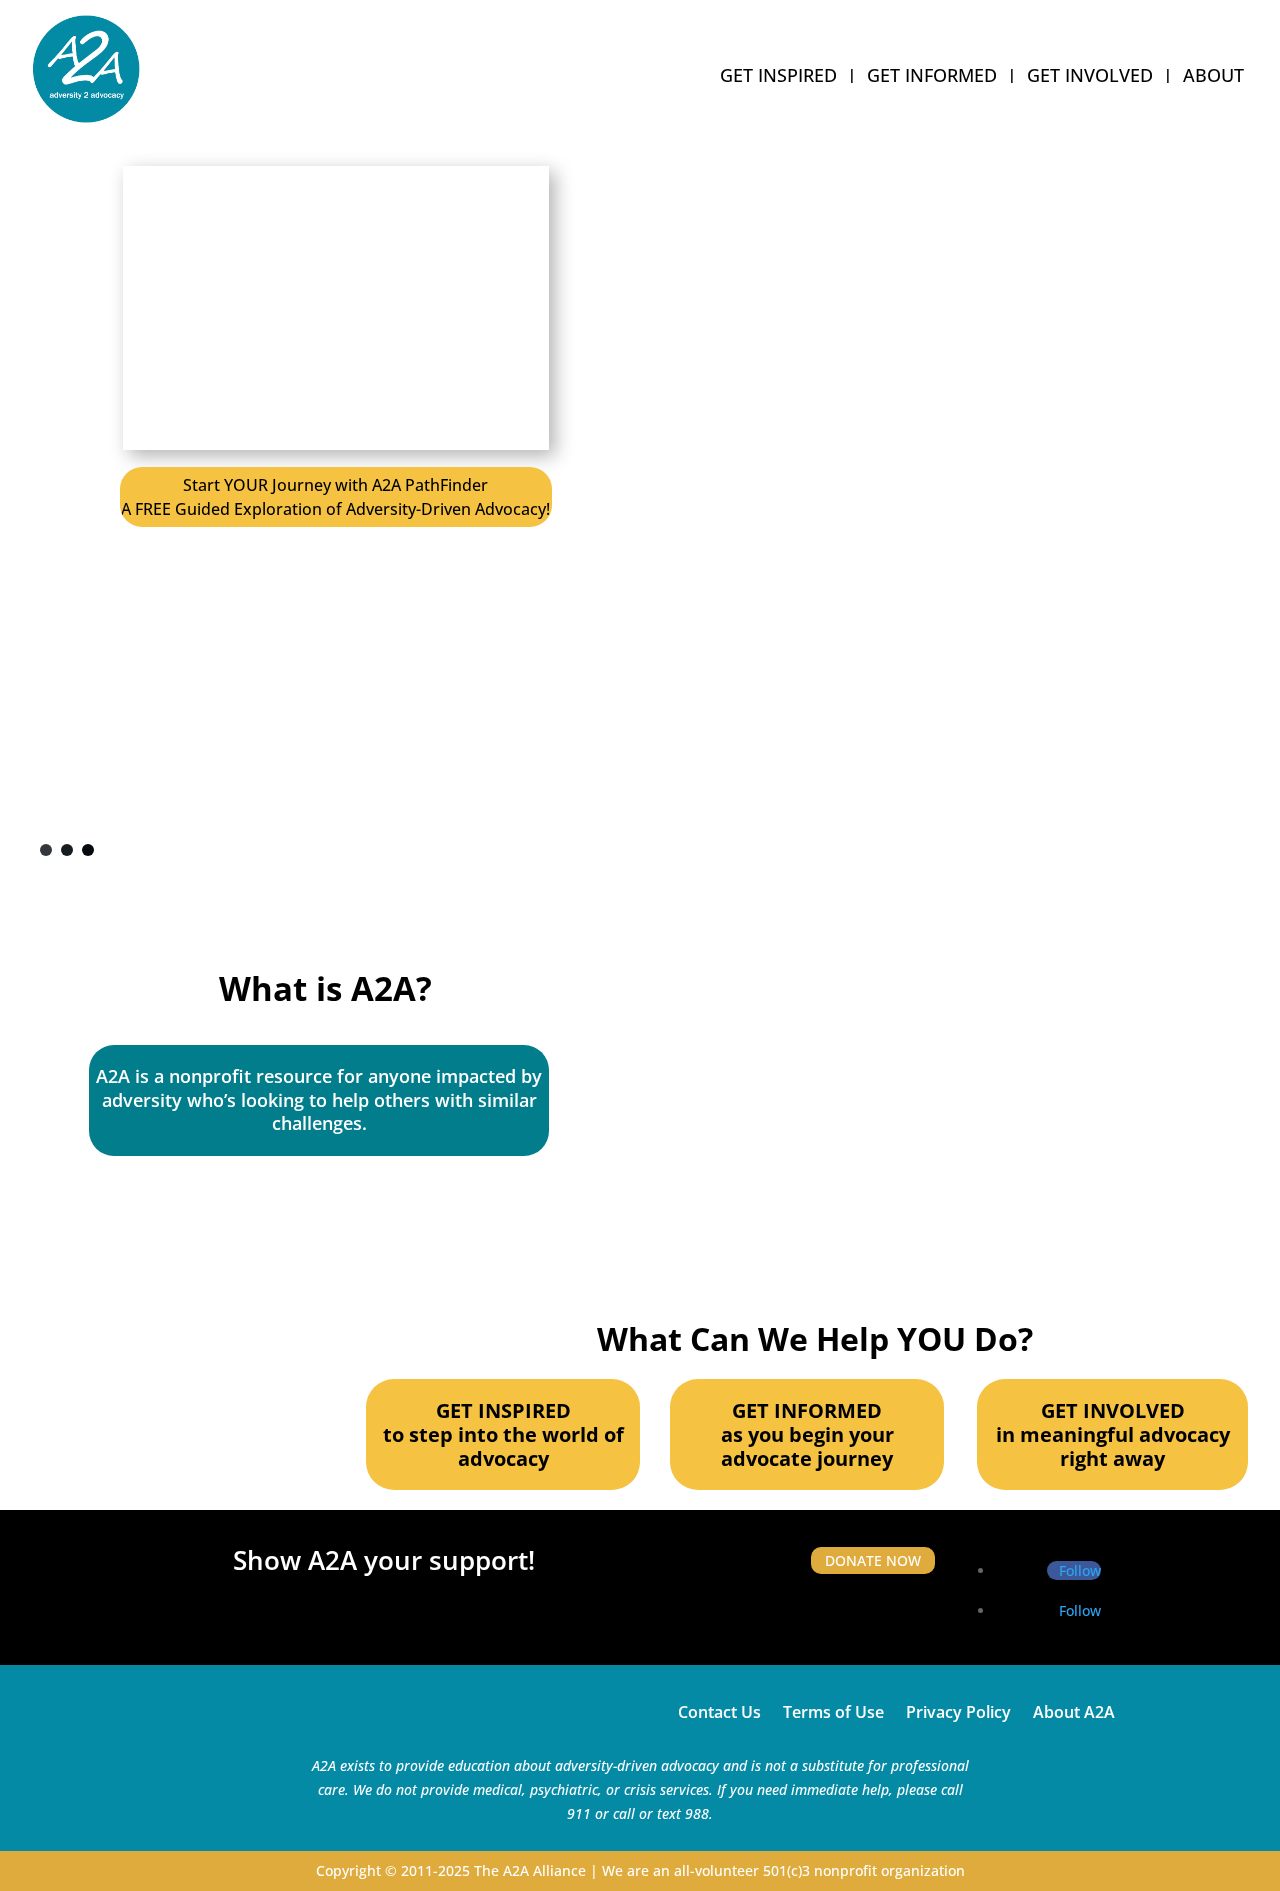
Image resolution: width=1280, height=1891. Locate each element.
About (1213, 77)
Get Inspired (778, 77)
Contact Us (719, 1710)
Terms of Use (833, 1710)
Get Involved (1090, 77)
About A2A (1074, 1710)
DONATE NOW (873, 1560)
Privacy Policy (958, 1710)
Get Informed (932, 77)
